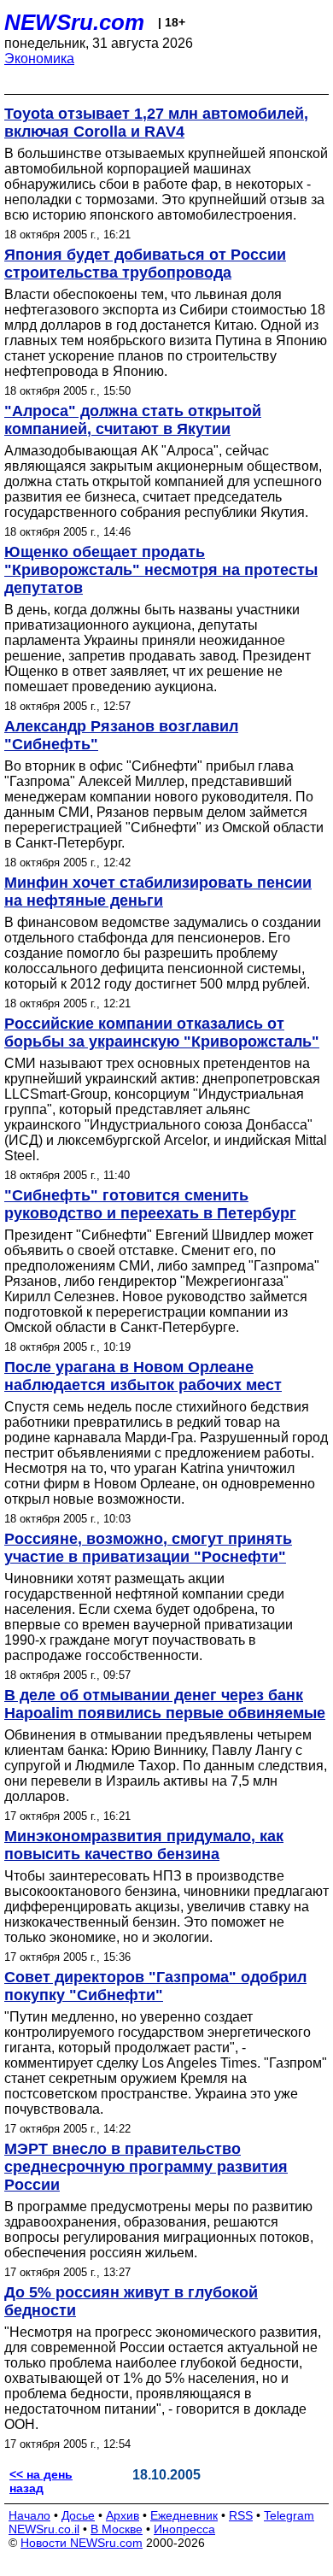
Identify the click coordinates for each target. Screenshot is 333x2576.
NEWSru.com (74, 22)
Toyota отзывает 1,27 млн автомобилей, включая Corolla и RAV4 (156, 123)
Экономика (39, 59)
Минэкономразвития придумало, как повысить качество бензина (144, 1845)
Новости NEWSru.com (82, 2543)
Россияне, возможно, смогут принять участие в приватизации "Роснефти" (148, 1548)
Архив (123, 2515)
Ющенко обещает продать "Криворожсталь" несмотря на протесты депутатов (161, 570)
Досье (78, 2515)
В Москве (117, 2529)
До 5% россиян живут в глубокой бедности (131, 2301)
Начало (29, 2515)
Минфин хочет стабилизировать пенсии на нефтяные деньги (158, 892)
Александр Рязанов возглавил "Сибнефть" (121, 735)
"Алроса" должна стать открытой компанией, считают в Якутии (133, 420)
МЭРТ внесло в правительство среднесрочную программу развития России (146, 2167)
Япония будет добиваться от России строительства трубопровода (145, 264)
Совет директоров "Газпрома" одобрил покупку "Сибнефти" (155, 1986)
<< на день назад (41, 2481)
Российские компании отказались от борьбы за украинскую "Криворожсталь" (162, 1033)
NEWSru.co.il (44, 2529)
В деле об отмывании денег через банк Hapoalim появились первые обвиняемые (165, 1704)
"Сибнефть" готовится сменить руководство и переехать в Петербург (150, 1204)
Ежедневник (184, 2515)
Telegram (289, 2515)
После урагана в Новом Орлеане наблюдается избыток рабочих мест (143, 1376)
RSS (241, 2515)
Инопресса (184, 2529)
